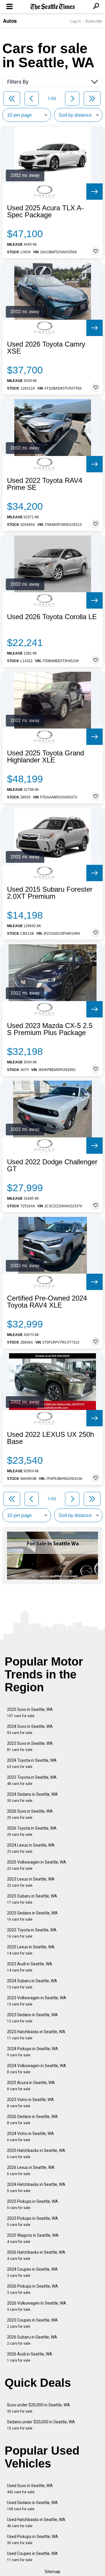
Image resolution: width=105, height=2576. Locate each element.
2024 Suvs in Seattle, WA (30, 1729)
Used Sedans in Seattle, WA (32, 2506)
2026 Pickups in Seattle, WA (33, 2289)
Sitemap (52, 2572)
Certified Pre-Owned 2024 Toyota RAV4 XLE (47, 1302)
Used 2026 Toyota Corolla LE (52, 617)
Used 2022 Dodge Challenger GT (52, 1165)
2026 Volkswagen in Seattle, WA (37, 2306)
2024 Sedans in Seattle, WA (32, 1797)
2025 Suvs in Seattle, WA (30, 1713)
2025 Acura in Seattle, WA (31, 2086)
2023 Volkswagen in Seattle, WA (37, 2001)
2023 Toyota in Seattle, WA (32, 1933)
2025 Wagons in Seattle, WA (33, 2238)
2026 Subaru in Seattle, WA (32, 2340)
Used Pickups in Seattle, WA (33, 2540)
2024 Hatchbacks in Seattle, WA (36, 2187)
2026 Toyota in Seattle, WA (32, 1831)
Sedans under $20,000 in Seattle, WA (41, 2425)
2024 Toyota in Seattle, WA (32, 1763)
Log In (76, 21)
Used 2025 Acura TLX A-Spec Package (45, 211)
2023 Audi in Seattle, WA (30, 1967)
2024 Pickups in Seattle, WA (33, 2052)
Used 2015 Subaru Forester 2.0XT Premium (50, 893)
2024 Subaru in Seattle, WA (32, 1984)
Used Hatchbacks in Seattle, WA (36, 2523)
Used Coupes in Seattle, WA (32, 2557)
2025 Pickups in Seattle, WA (33, 2204)
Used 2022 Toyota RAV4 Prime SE (45, 484)
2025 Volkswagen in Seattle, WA (37, 1865)
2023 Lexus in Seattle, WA (31, 1882)
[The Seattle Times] (53, 7)
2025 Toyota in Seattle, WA (32, 1780)
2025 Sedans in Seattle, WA (32, 1916)
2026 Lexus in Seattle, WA (31, 2171)
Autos (10, 21)
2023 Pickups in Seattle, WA (33, 2221)
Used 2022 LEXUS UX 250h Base (50, 1438)
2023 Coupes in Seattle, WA (32, 2323)
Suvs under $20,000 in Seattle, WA (38, 2408)
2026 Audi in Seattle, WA (30, 2357)
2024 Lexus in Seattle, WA (31, 1848)
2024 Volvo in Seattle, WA (30, 2137)
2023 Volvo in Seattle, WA (30, 2103)
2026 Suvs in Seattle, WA (30, 1814)
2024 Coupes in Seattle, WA (32, 2272)
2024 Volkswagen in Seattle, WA (37, 2069)
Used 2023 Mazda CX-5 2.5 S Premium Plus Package (50, 1029)
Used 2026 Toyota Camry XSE (46, 348)
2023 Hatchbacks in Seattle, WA (36, 2035)
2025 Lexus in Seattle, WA (31, 1950)
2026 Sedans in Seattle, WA (32, 2120)
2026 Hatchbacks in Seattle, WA (36, 2255)
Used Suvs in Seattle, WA (30, 2489)
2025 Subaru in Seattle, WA (32, 1899)
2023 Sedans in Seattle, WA (32, 2018)
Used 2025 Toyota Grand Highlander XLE (45, 757)
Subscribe (94, 21)
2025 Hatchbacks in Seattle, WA (36, 2154)
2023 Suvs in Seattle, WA (30, 1746)
